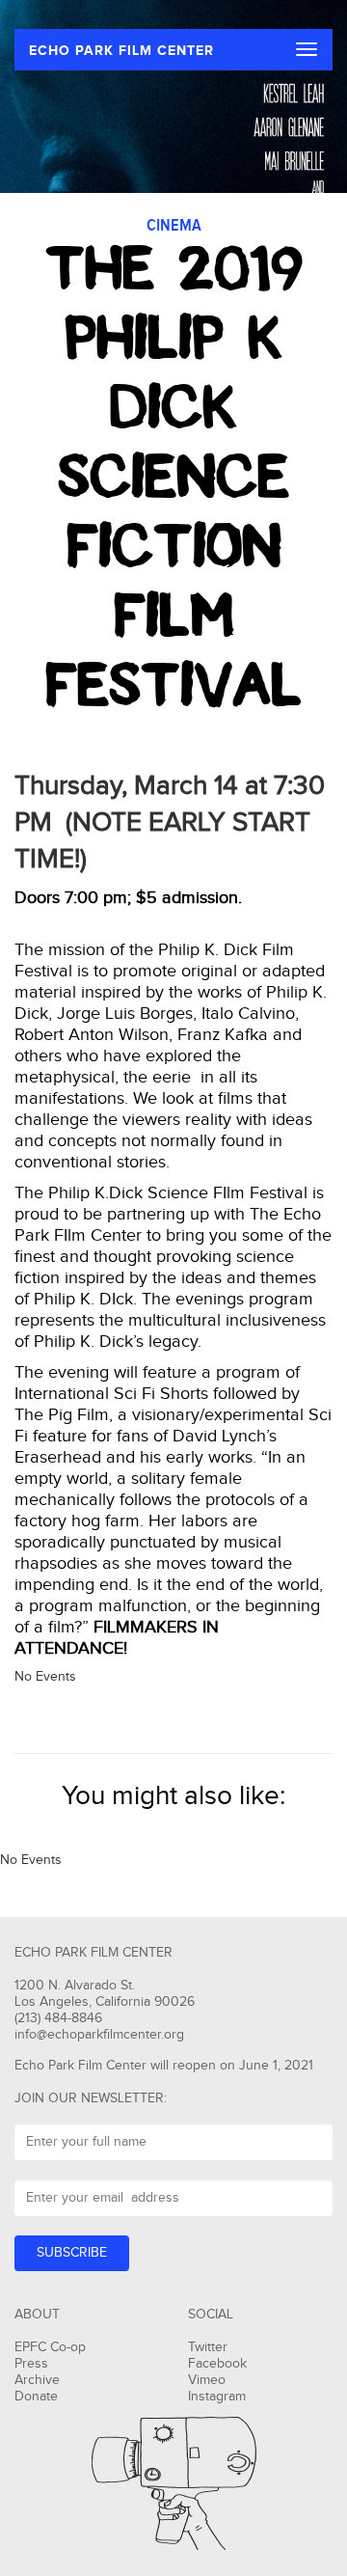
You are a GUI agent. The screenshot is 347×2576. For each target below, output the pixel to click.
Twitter (208, 2347)
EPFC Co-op (50, 2347)
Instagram (217, 2397)
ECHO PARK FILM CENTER (121, 51)
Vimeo (207, 2380)
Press (31, 2364)
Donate (36, 2397)
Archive (37, 2380)
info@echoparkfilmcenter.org (99, 2035)
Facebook (217, 2364)
